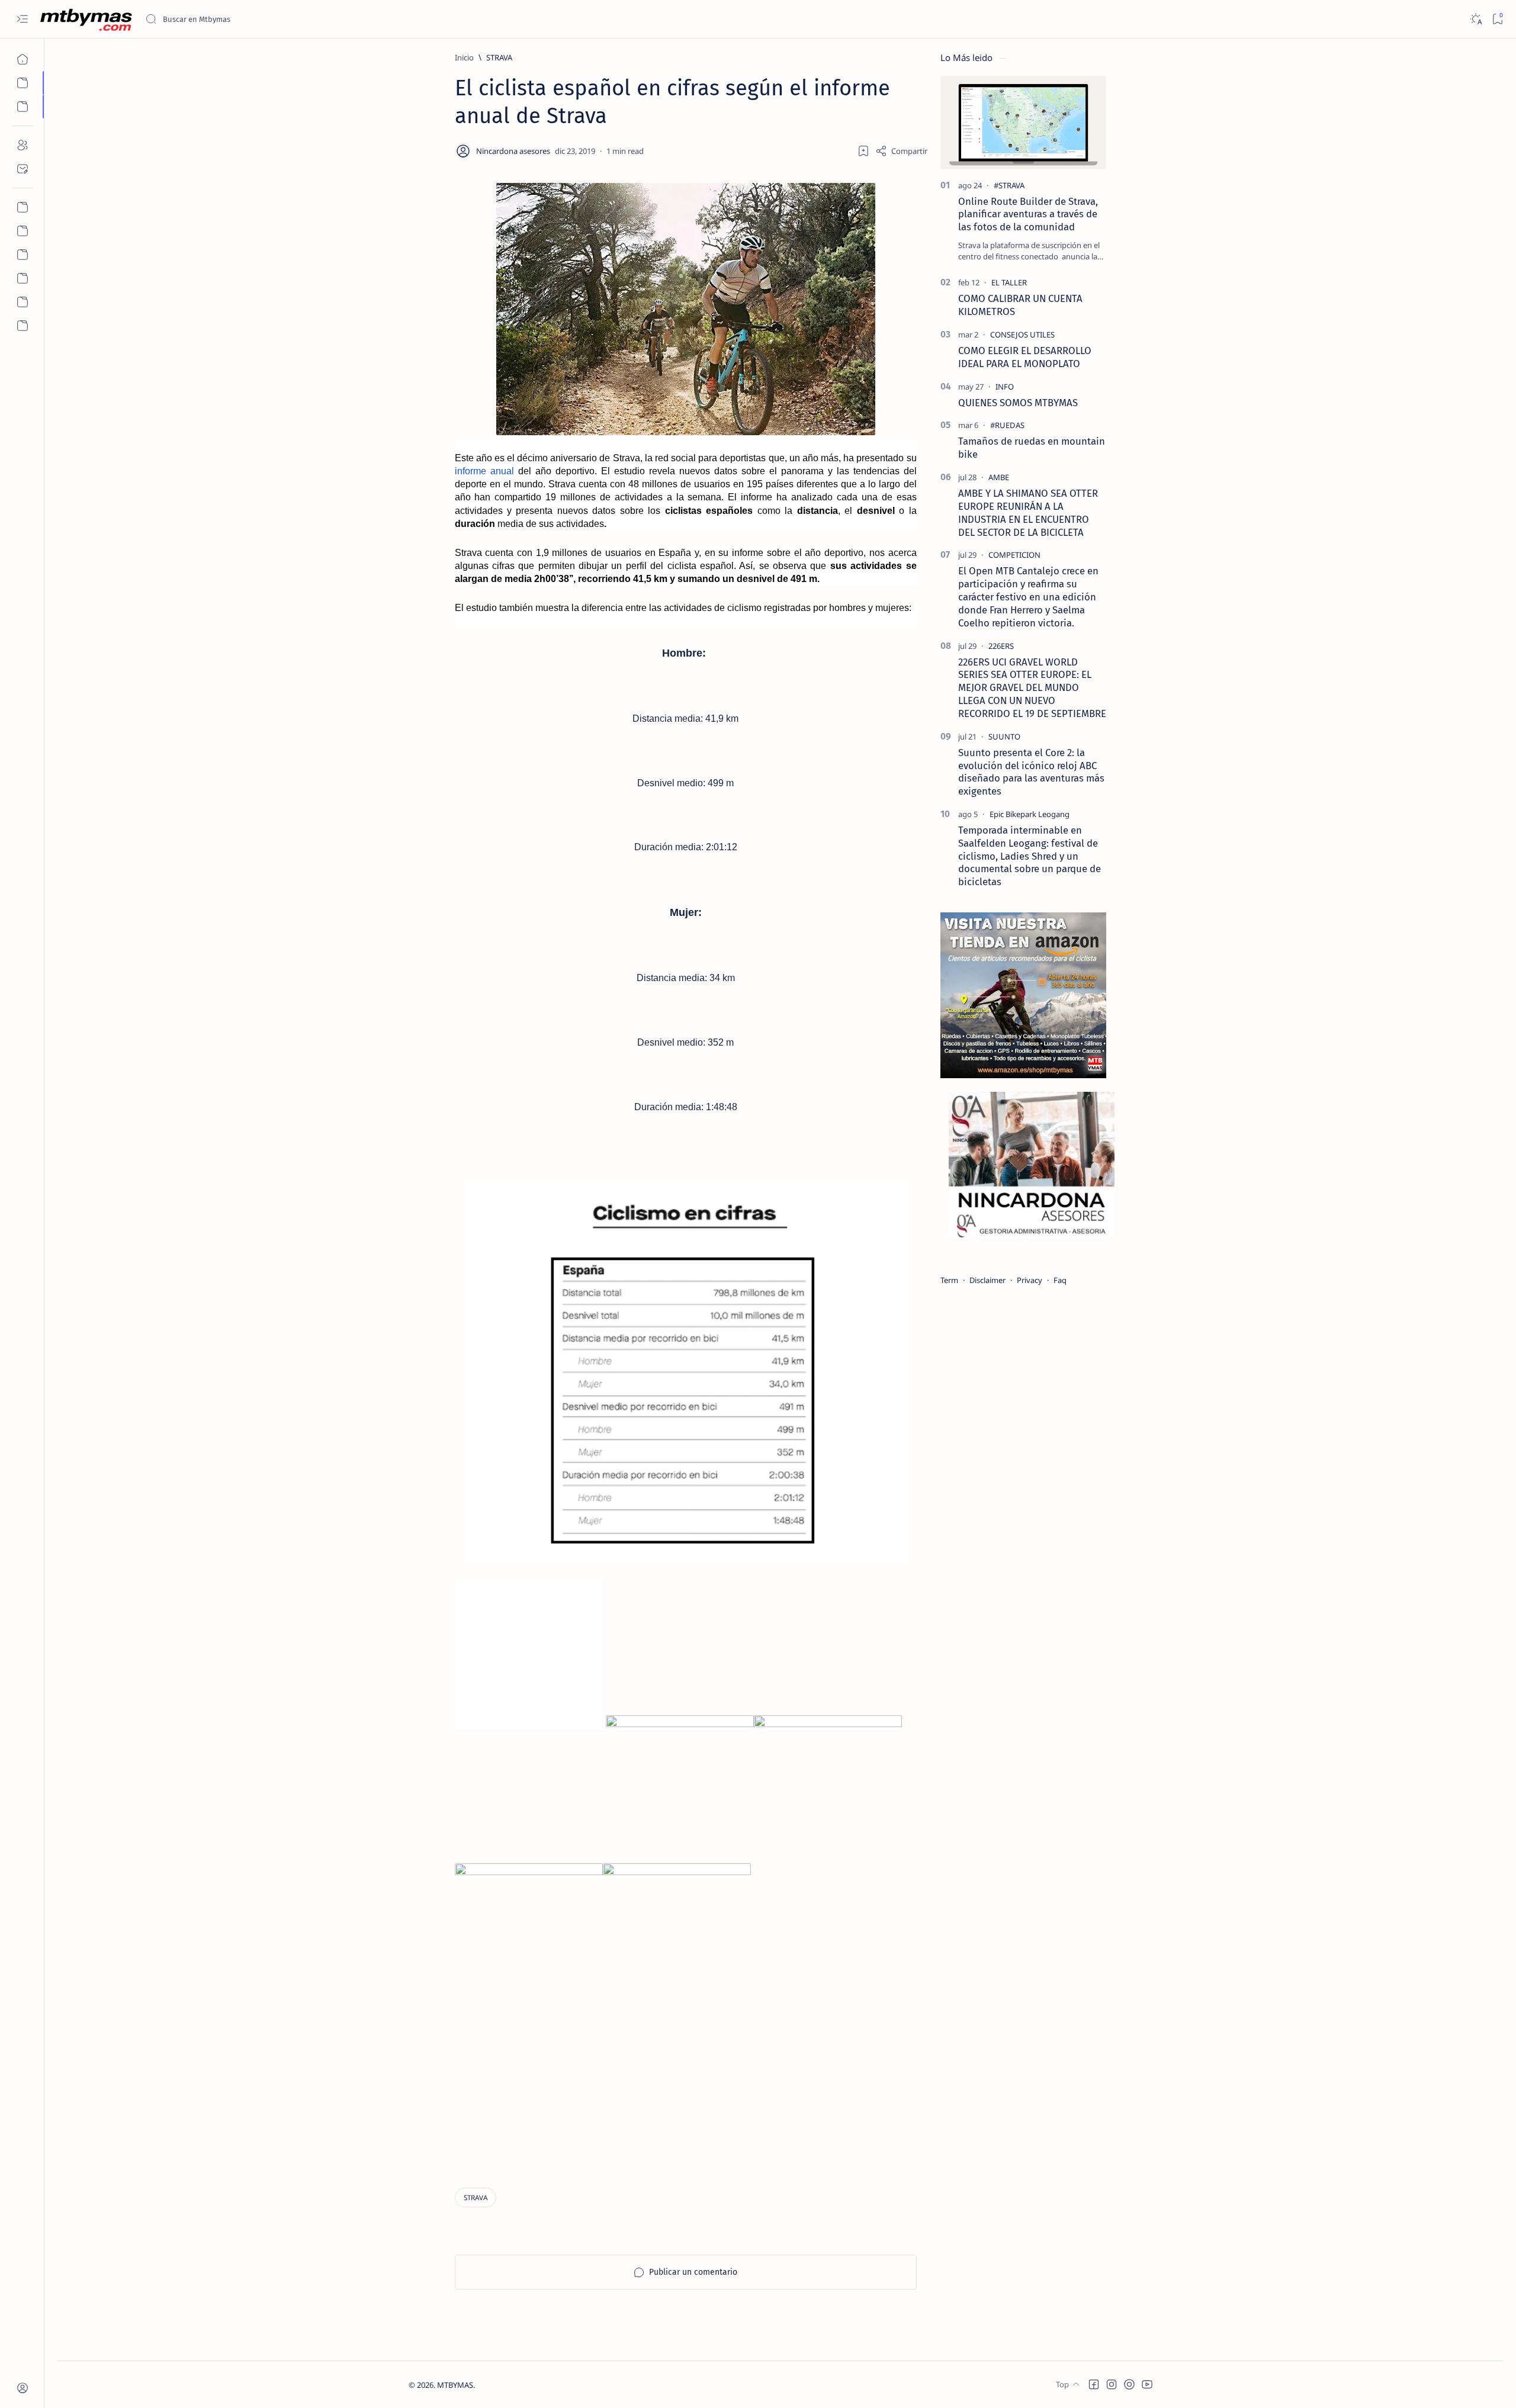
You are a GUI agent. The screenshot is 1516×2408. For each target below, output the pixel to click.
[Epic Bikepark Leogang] (1030, 814)
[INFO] (1005, 387)
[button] (1094, 2384)
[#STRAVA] (1009, 185)
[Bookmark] (1497, 19)
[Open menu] (22, 19)
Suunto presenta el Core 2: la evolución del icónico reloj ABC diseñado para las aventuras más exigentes (1031, 772)
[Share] (901, 151)
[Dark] (1475, 19)
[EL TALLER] (1009, 282)
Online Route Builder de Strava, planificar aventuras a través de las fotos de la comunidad (1028, 214)
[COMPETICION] (1014, 555)
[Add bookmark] (863, 151)
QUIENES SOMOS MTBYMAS (1018, 403)
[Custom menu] (22, 207)
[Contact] (22, 169)
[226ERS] (1001, 646)
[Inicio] (22, 59)
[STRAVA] (476, 2198)
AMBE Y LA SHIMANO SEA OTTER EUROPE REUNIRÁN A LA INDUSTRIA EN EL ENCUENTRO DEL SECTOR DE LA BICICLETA (1028, 512)
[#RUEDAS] (1007, 425)
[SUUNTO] (1004, 737)
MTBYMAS (455, 2385)
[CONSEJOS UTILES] (1022, 335)
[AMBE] (999, 477)
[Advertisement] (686, 2085)
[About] (22, 145)
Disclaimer (987, 1280)
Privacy (1030, 1280)
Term (949, 1280)
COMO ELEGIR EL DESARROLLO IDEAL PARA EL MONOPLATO (1025, 357)
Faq (1060, 1280)
